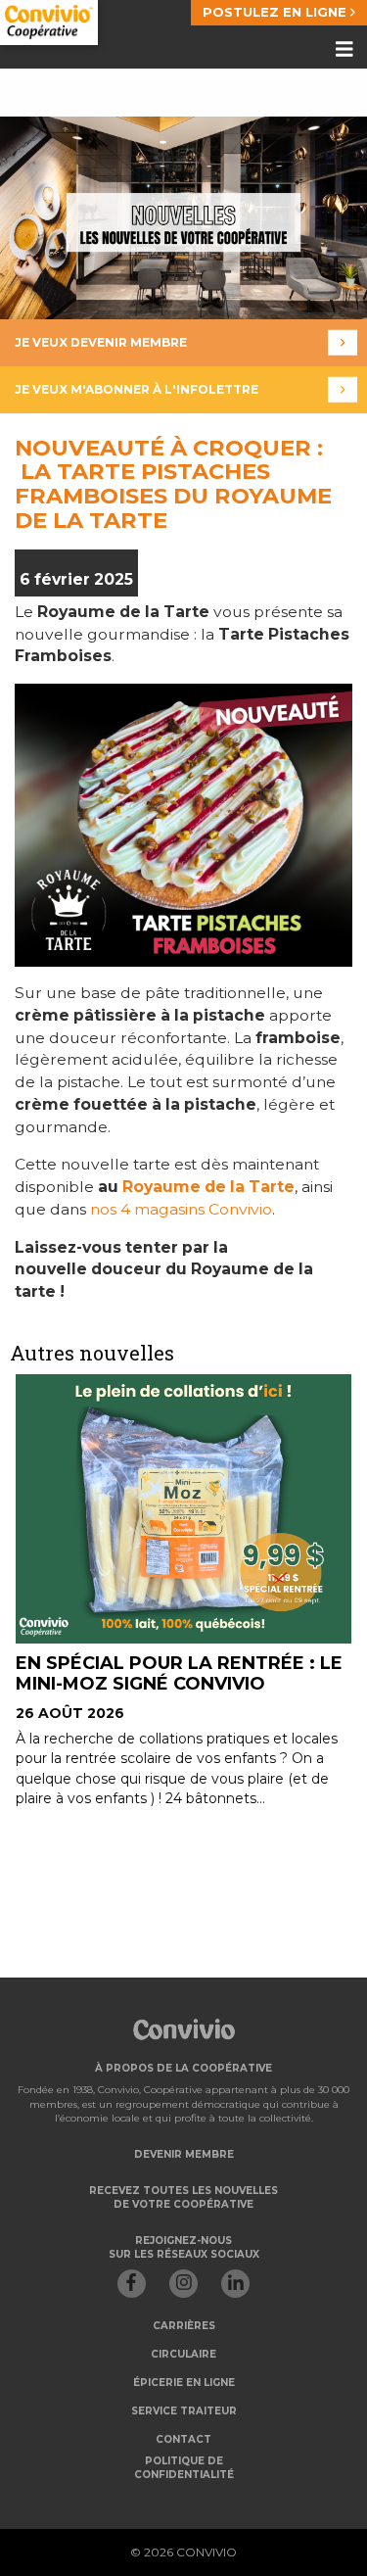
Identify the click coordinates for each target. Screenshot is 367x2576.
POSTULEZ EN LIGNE (276, 12)
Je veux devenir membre (101, 342)
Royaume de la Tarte (208, 1187)
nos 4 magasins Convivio (181, 1209)
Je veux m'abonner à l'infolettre (137, 389)
